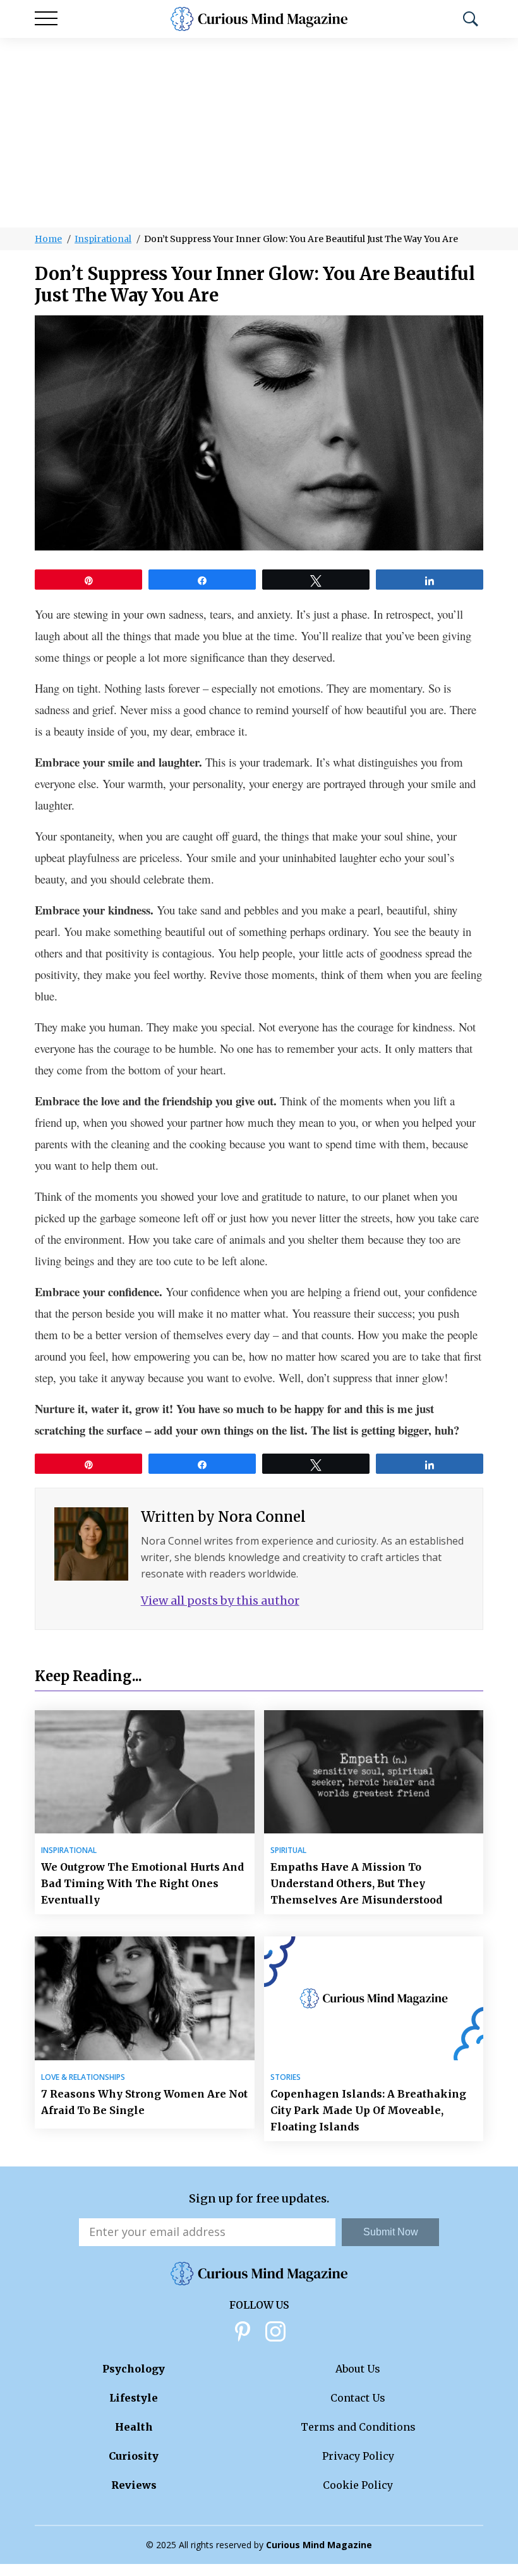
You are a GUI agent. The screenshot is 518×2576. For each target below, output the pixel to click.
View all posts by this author (220, 1601)
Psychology (134, 2369)
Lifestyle (134, 2398)
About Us (358, 2369)
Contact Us (358, 2398)
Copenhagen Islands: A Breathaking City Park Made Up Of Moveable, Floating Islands (368, 2110)
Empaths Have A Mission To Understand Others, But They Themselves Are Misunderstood (356, 1883)
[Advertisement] (259, 133)
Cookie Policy (358, 2485)
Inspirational (103, 239)
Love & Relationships (83, 2077)
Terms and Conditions (358, 2427)
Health (134, 2427)
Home (48, 239)
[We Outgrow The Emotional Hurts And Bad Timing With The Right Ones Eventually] (145, 1772)
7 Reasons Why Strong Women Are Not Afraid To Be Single (144, 2102)
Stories (286, 2077)
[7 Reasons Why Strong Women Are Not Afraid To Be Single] (145, 1998)
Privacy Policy (358, 2456)
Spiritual (288, 1850)
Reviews (134, 2485)
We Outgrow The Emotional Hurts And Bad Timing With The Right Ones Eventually (142, 1883)
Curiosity (134, 2456)
